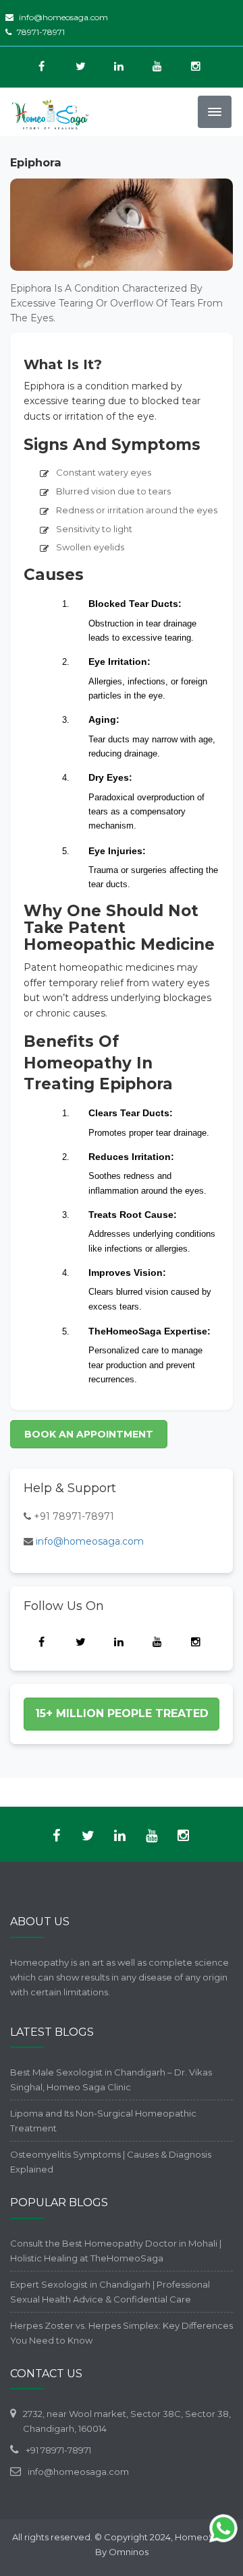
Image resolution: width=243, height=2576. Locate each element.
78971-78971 (41, 32)
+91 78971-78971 (74, 1516)
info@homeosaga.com (63, 17)
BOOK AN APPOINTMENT (89, 1434)
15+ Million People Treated (122, 1713)
